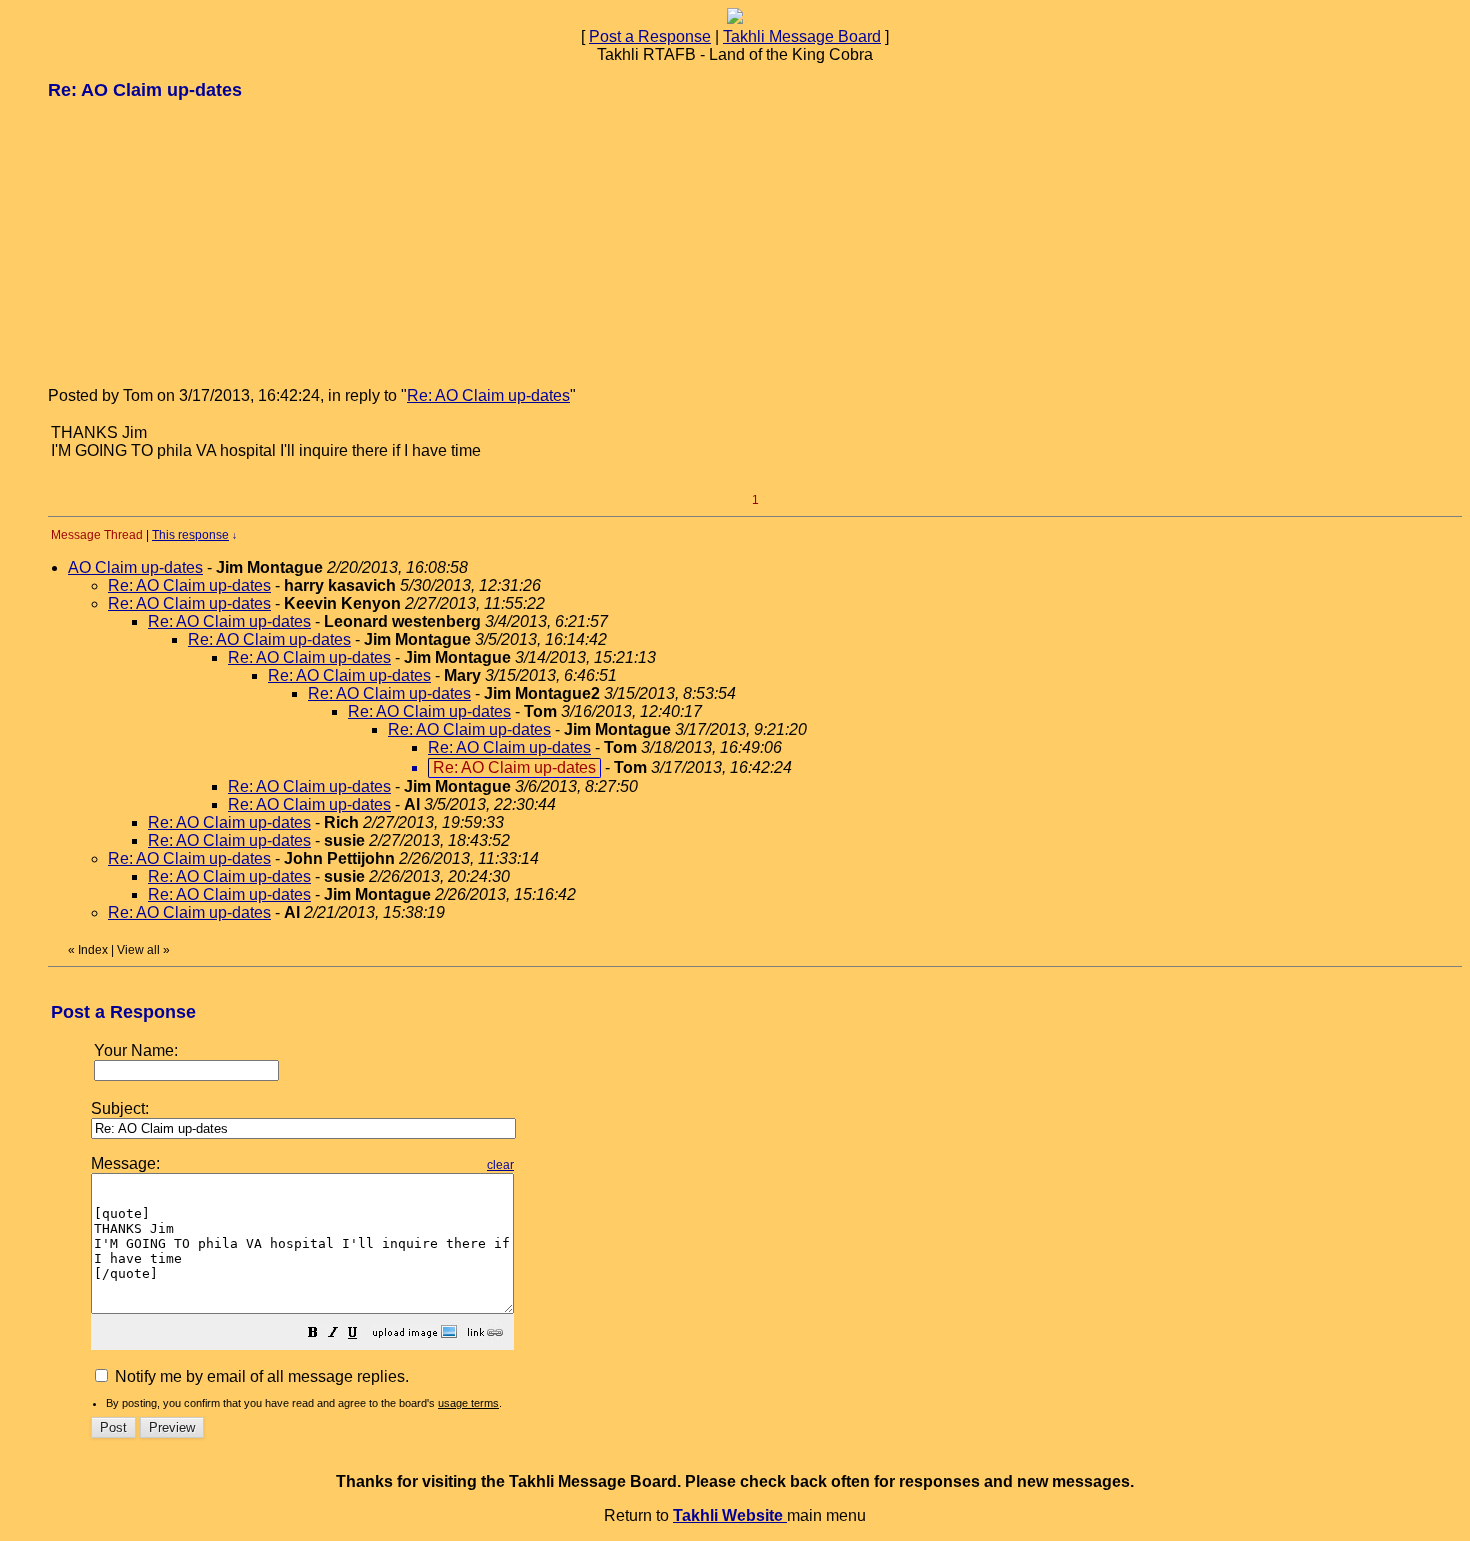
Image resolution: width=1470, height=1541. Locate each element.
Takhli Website (730, 1515)
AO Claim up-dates (135, 567)
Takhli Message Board (802, 36)
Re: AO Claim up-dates (488, 395)
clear (500, 1165)
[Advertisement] (198, 242)
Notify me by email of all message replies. (260, 1376)
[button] (313, 1334)
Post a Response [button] (650, 36)
